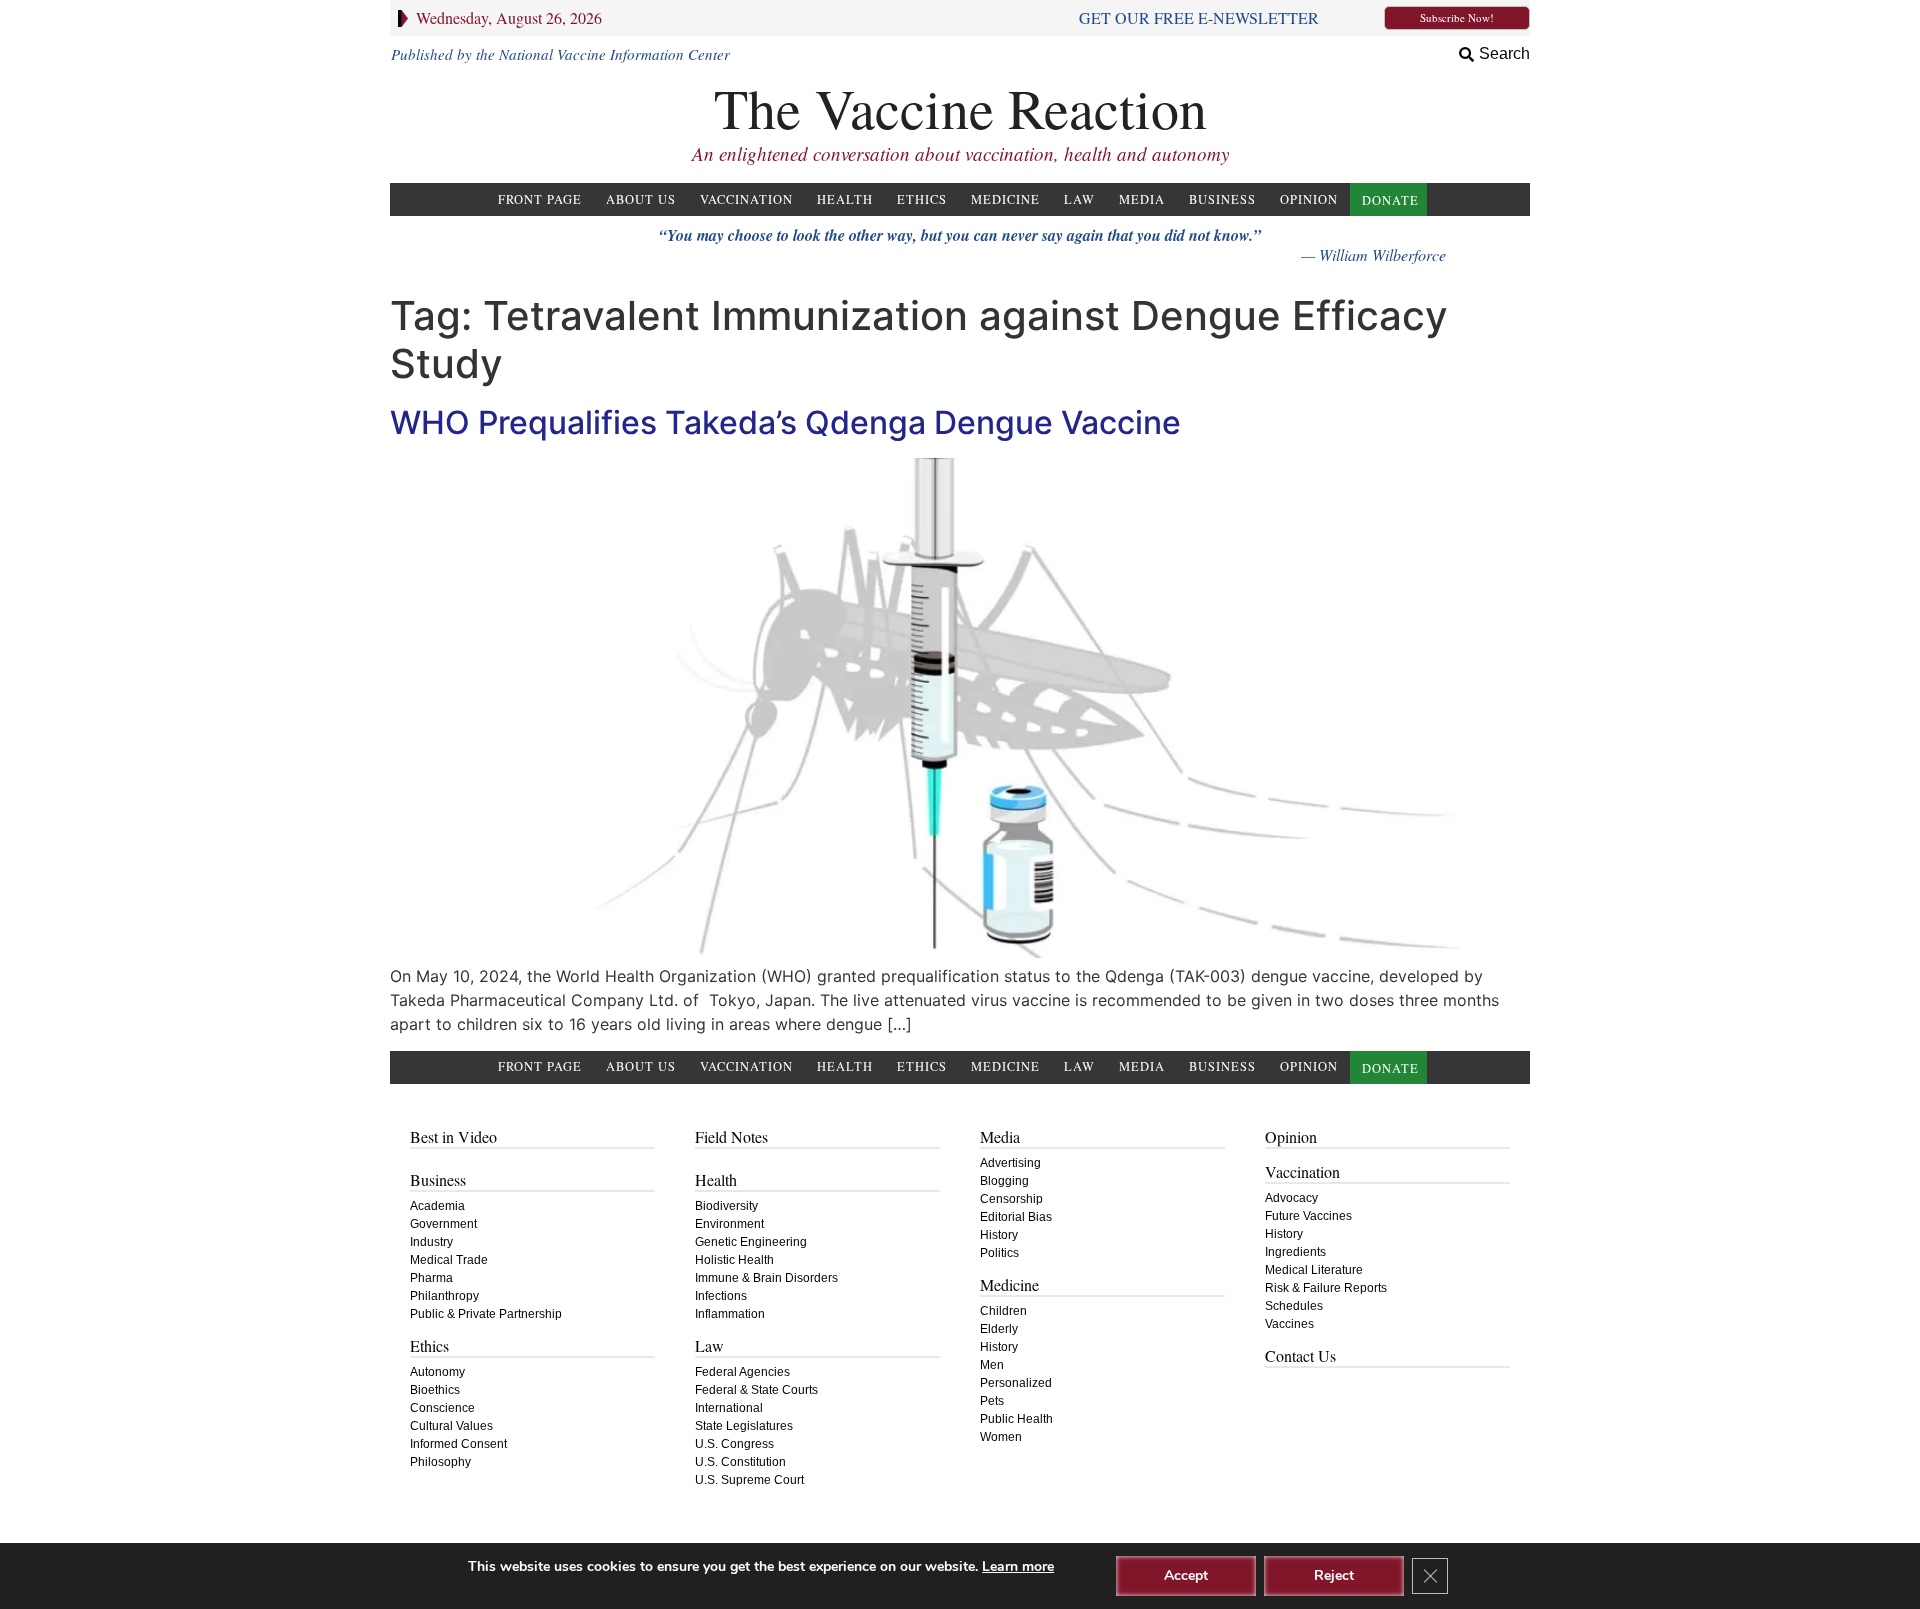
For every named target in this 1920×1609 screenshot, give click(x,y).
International (729, 1408)
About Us (641, 199)
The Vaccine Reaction (960, 107)
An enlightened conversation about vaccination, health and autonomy (960, 153)
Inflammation (730, 1314)
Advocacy (1291, 1198)
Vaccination (746, 199)
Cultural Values (451, 1426)
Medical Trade (449, 1260)
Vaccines (1289, 1324)
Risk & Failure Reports (1326, 1288)
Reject (1334, 1575)
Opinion (1309, 199)
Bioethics (435, 1390)
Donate (1390, 200)
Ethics (922, 199)
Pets (992, 1401)
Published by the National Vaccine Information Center (560, 54)
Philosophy (440, 1462)
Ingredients (1295, 1252)
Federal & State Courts (756, 1390)
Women (1001, 1437)
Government (443, 1224)
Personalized (1016, 1383)
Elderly (999, 1329)
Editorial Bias (1016, 1217)
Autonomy (437, 1372)
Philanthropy (444, 1296)
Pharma (431, 1278)
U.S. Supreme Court (749, 1480)
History (999, 1235)
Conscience (442, 1408)
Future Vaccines (1308, 1216)
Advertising (1010, 1163)
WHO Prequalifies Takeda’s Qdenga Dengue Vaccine (785, 422)
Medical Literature (1314, 1270)
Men (992, 1365)
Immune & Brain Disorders (766, 1278)
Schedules (1294, 1306)
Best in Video (453, 1136)
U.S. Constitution (740, 1462)
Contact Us (1300, 1355)
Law (1079, 199)
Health (845, 199)
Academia (437, 1206)
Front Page (540, 199)
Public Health (1016, 1419)
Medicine (1005, 199)
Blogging (1004, 1181)
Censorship (1011, 1199)
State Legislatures (744, 1426)
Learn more (1018, 1566)
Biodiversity (726, 1206)
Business (1222, 199)
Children (1003, 1311)
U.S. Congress (734, 1444)
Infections (721, 1296)
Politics (999, 1253)
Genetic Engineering (751, 1242)
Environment (729, 1224)
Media (1142, 199)
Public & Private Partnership (486, 1314)
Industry (431, 1242)
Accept (1186, 1575)
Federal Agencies (742, 1372)
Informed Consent (458, 1444)
